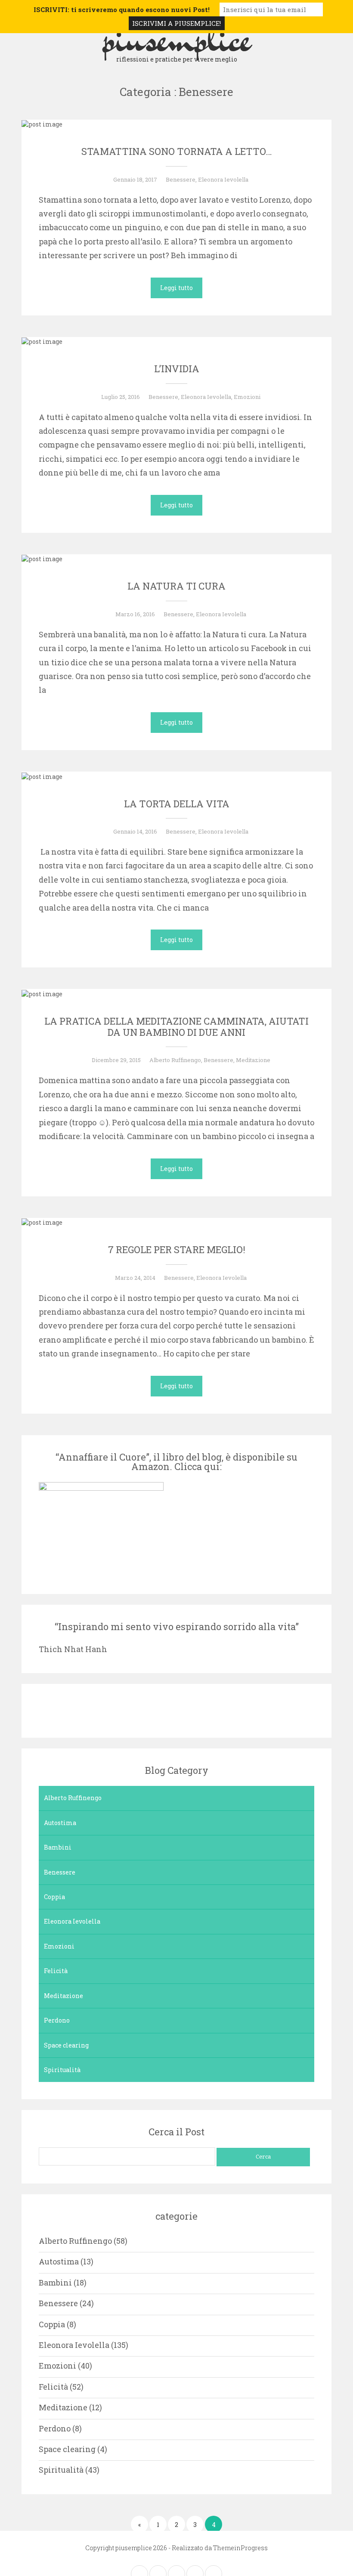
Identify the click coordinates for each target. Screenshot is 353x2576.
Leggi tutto (176, 288)
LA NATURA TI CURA (176, 586)
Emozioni (247, 397)
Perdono (57, 2020)
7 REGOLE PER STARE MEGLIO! (177, 1249)
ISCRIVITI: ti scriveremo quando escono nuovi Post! (122, 9)
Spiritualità (62, 2070)
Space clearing (66, 2045)
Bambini (58, 1847)
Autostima (60, 1823)
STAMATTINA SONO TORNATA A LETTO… (177, 151)
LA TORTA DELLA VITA (177, 804)
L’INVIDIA (177, 369)
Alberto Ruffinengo (175, 1060)
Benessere (181, 179)
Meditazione (253, 1060)
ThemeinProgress (240, 2548)
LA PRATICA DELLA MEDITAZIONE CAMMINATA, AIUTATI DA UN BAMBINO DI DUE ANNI (176, 1027)
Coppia (54, 1897)
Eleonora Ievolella (223, 179)
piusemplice (176, 38)
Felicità (56, 1971)
